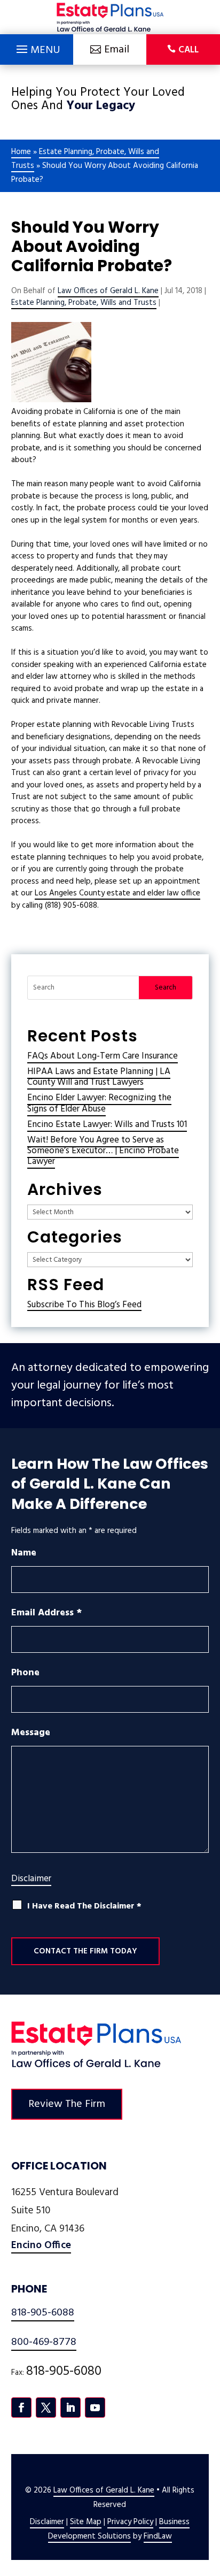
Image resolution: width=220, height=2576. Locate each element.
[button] (37, 47)
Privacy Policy (130, 2522)
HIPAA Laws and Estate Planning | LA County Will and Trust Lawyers (99, 1077)
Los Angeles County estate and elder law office (117, 893)
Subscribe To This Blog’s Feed (84, 1305)
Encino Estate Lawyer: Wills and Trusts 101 (107, 1125)
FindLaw (158, 2536)
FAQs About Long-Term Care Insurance (103, 1056)
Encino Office (41, 2245)
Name (24, 1553)
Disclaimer (31, 1879)
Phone (25, 1673)
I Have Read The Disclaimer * (84, 1907)
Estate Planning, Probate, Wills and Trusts (84, 303)
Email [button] (117, 50)
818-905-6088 (43, 2313)
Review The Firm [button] (67, 2104)
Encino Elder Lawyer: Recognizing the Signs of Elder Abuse (99, 1103)
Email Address (46, 1613)
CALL (188, 50)
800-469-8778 (44, 2342)
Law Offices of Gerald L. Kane (108, 291)
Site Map (86, 2522)
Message (31, 1733)
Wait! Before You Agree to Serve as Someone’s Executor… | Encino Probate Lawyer (103, 1151)
